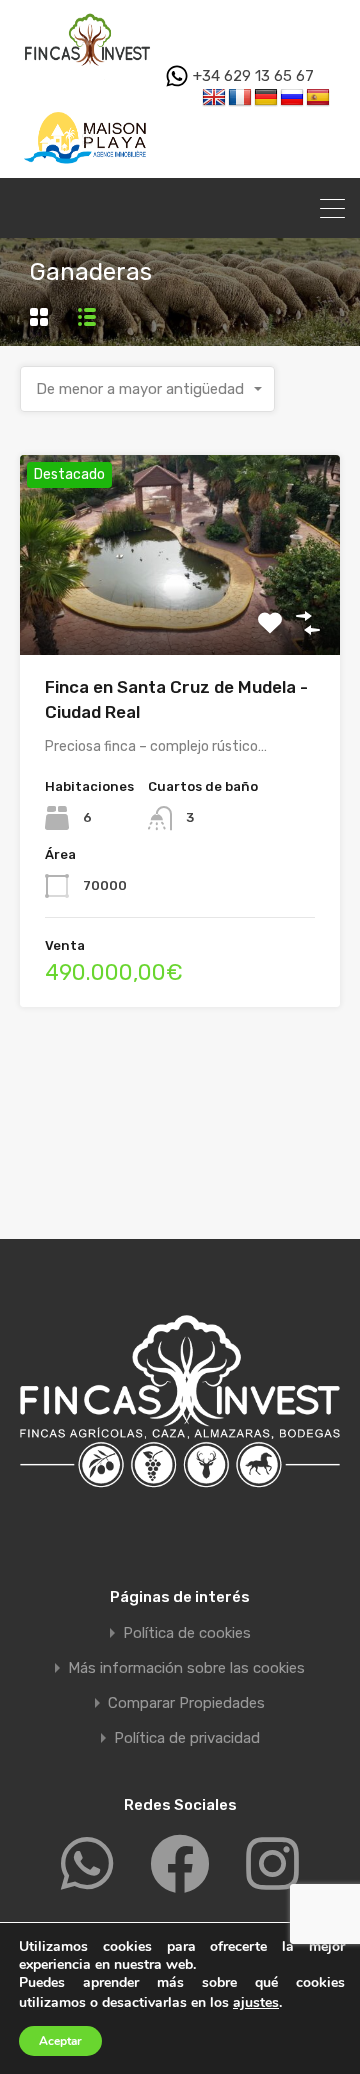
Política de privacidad (187, 1738)
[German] (266, 98)
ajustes (256, 2002)
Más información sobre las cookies (186, 1668)
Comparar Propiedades (186, 1703)
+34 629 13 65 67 (251, 76)
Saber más (180, 614)
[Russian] (292, 98)
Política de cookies (187, 1633)
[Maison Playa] (87, 169)
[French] (240, 98)
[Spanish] (318, 98)
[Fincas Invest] (87, 71)
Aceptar (60, 2041)
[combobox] (147, 389)
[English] (214, 98)
